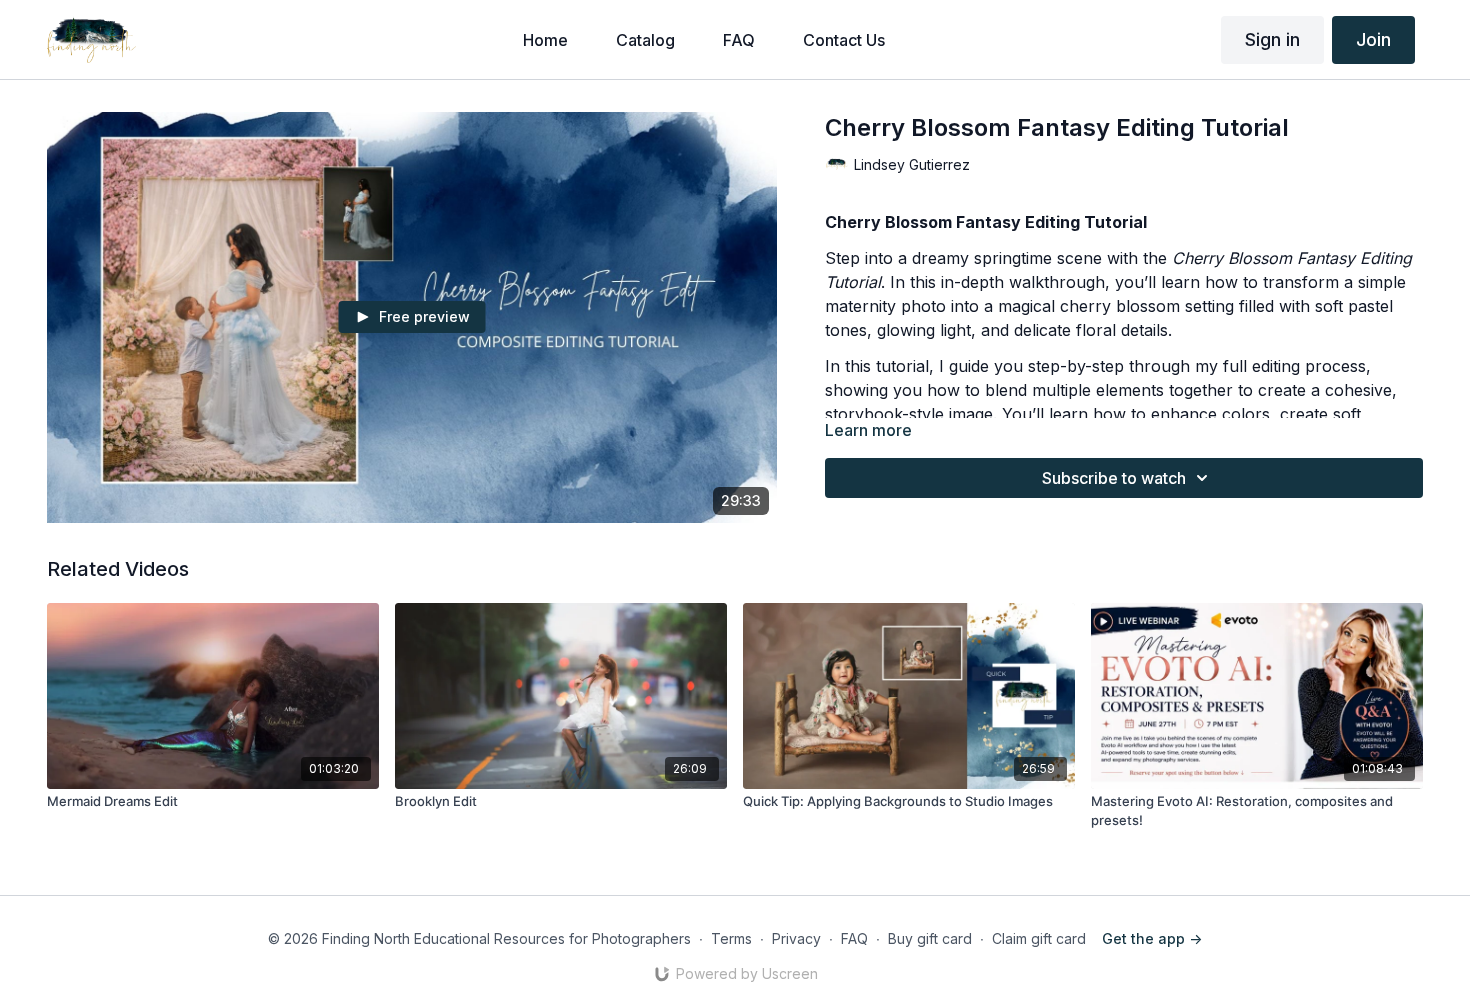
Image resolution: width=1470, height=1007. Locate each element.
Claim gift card (1039, 938)
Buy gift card (930, 938)
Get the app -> (1152, 938)
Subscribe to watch (1114, 478)
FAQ (854, 938)
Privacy (796, 938)
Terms (731, 938)
